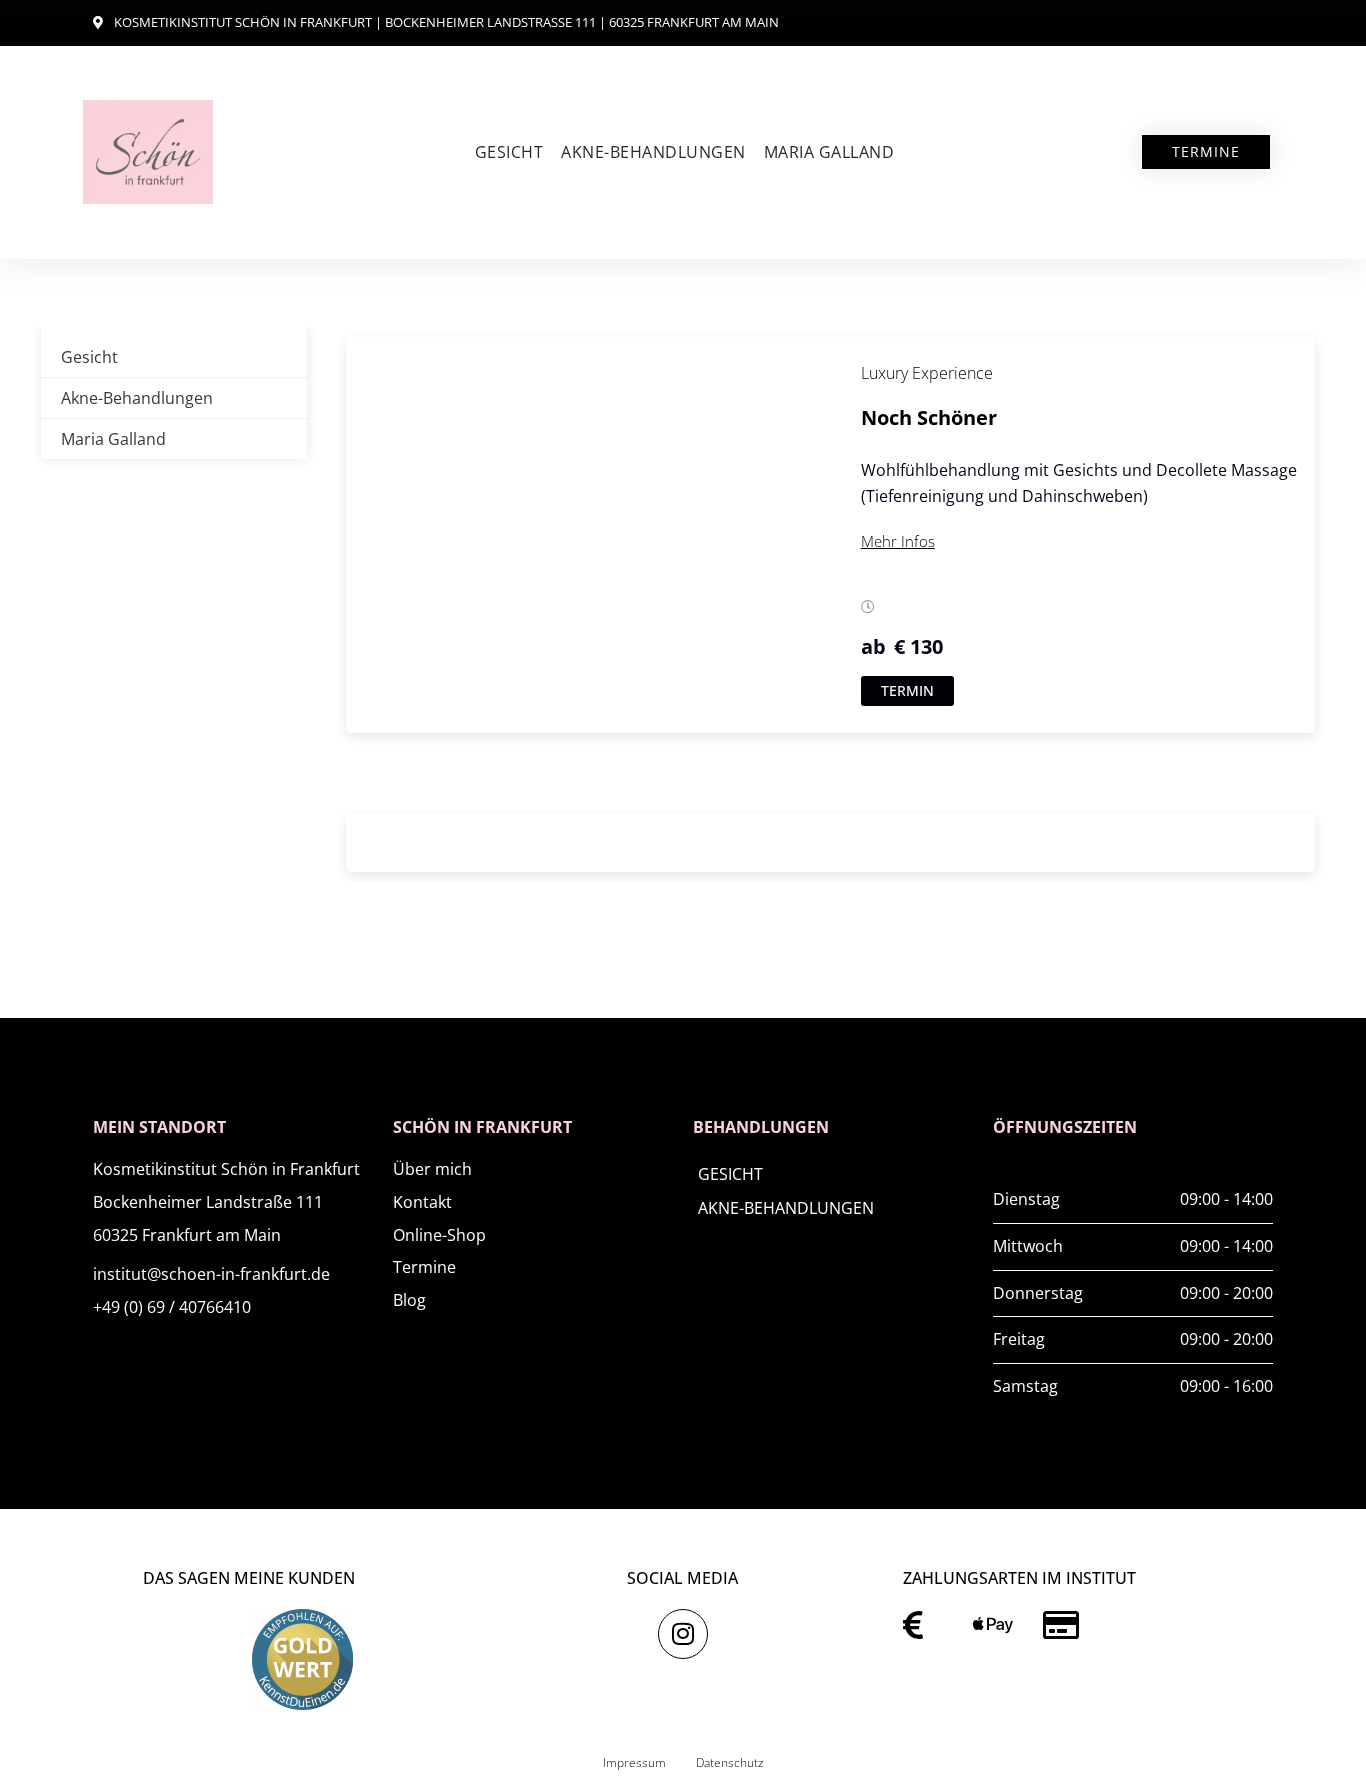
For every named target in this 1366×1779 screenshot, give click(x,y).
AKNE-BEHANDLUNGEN (786, 1208)
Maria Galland (829, 152)
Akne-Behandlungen (653, 152)
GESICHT (730, 1174)
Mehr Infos (898, 541)
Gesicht (509, 152)
